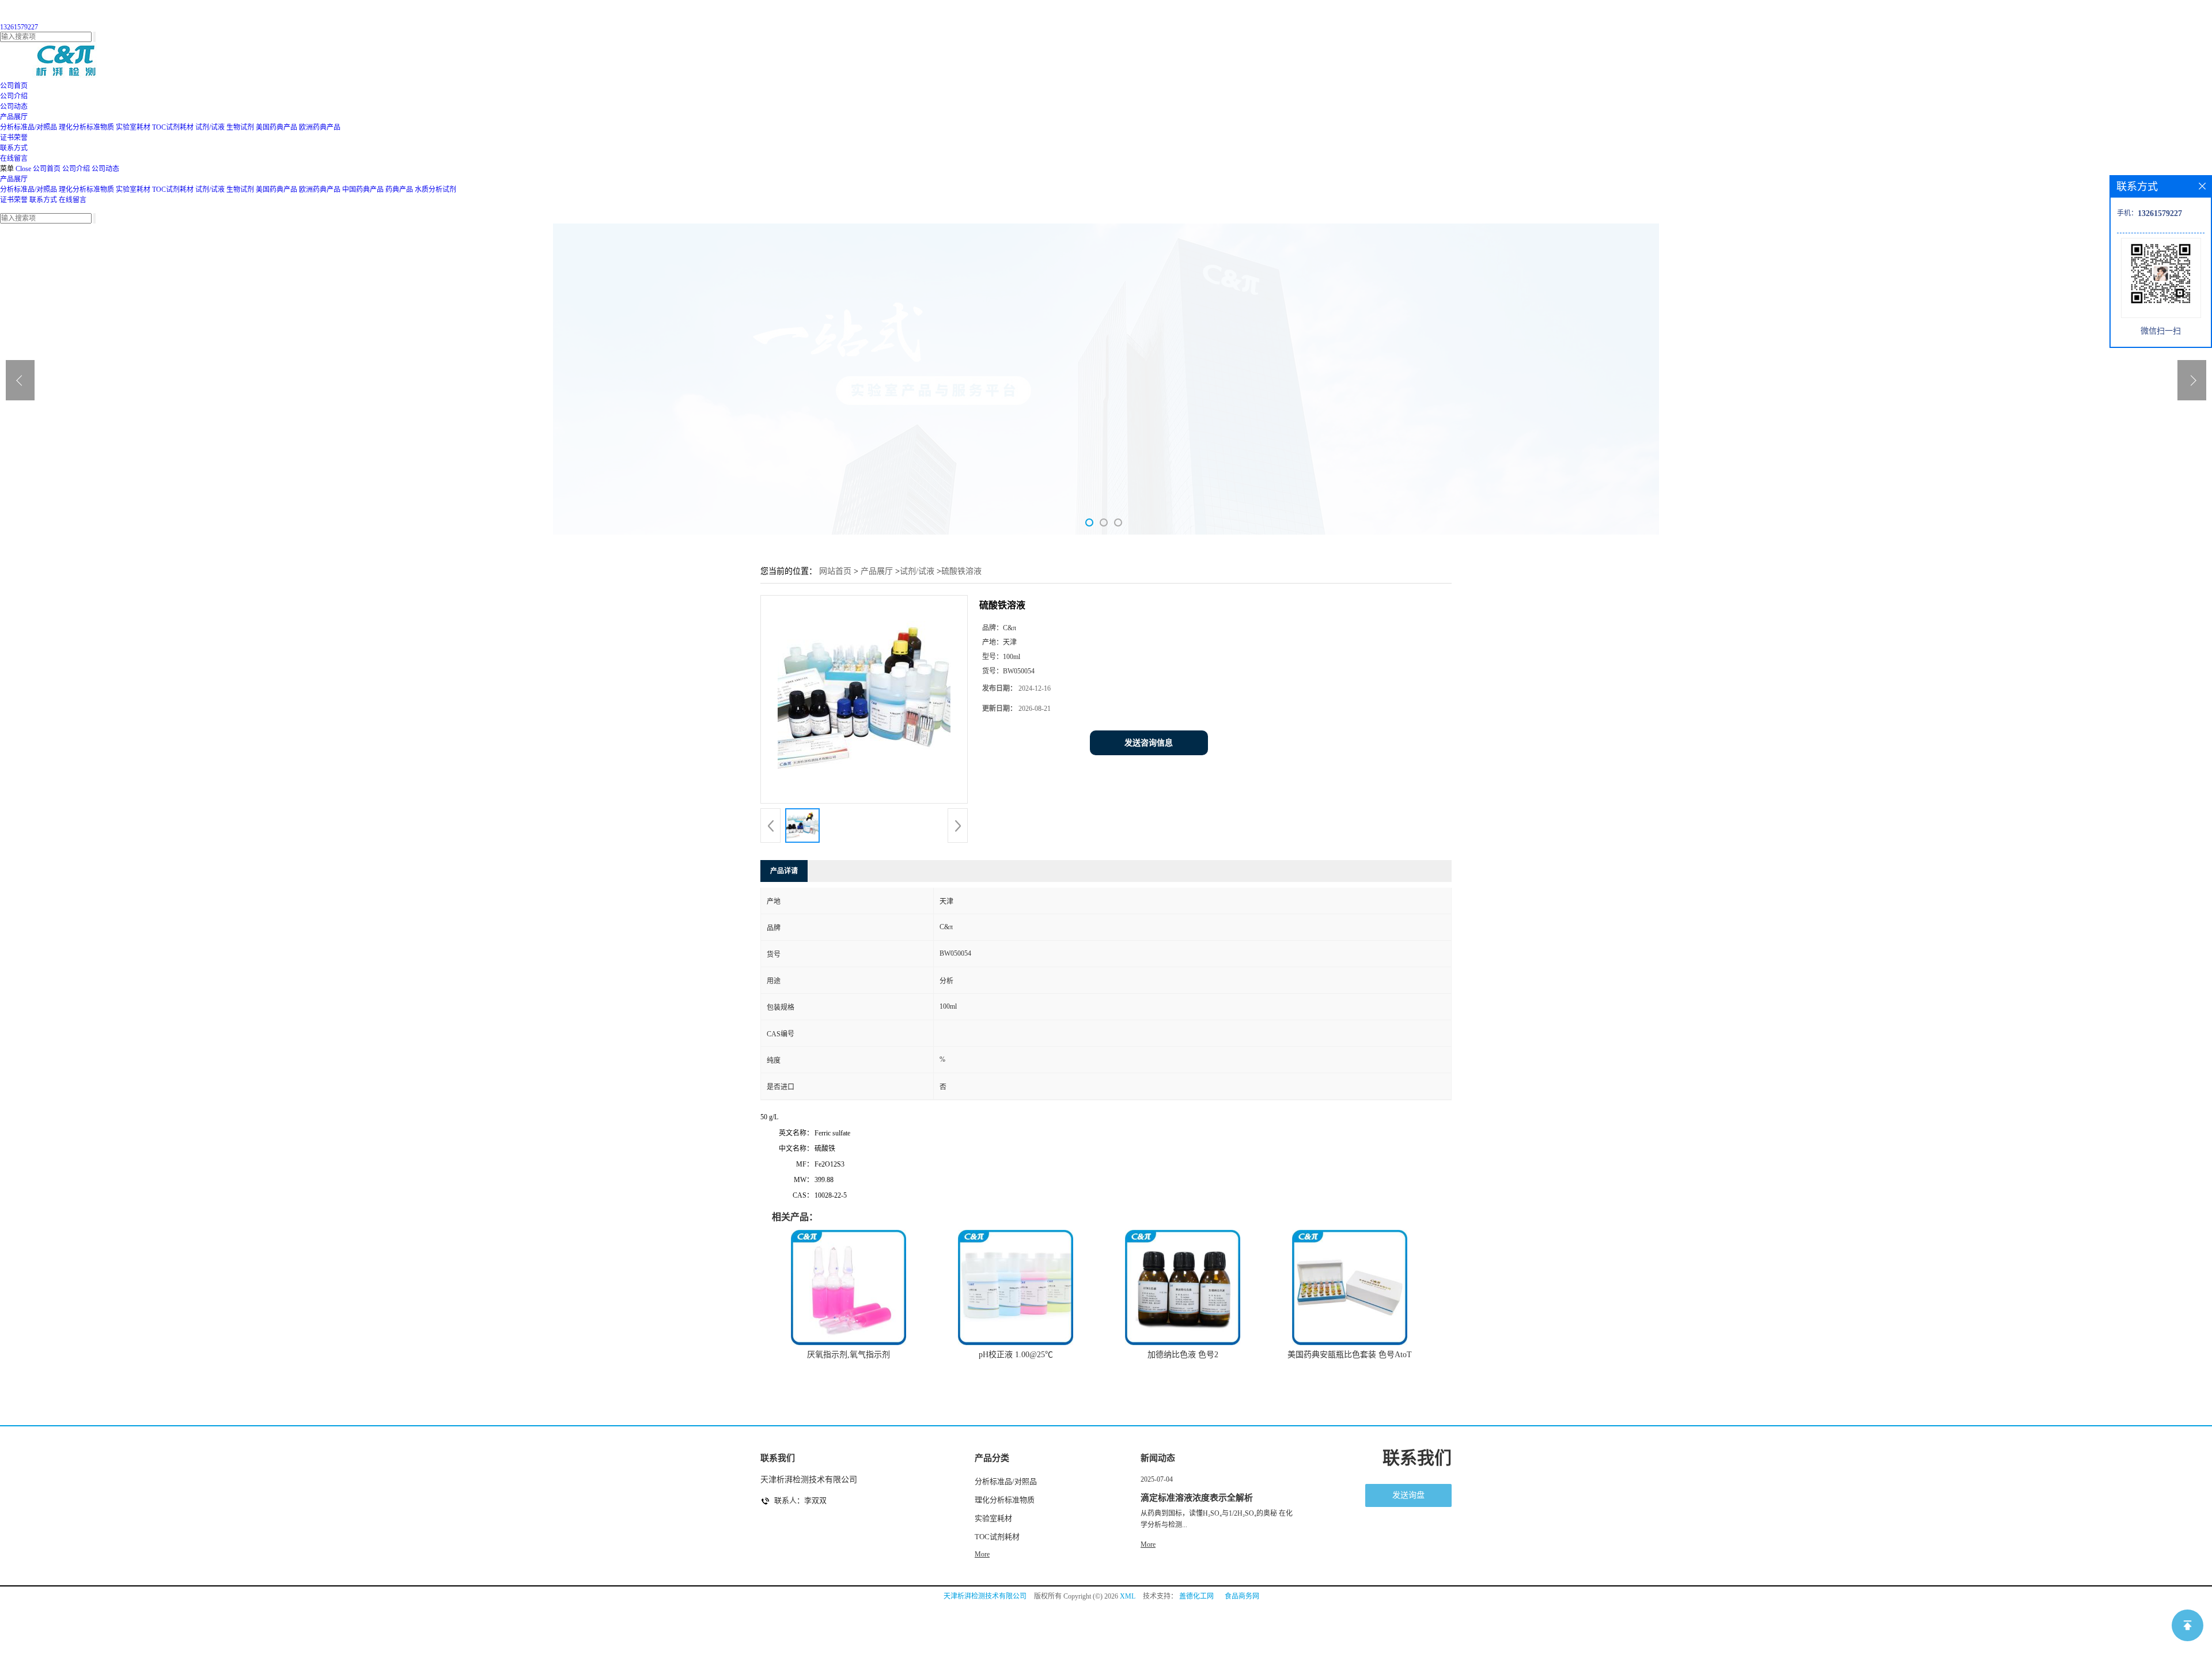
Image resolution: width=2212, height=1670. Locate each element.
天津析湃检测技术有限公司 (985, 1596)
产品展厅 (14, 179)
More (982, 1554)
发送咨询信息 (1149, 743)
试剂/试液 (210, 127)
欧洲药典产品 (320, 127)
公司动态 (105, 169)
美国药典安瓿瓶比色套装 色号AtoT (1350, 1355)
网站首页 (835, 571)
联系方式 (43, 200)
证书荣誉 (14, 200)
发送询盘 (1408, 1495)
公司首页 (47, 169)
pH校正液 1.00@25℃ (1016, 1355)
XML (1128, 1596)
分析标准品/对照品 (29, 127)
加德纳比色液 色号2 (1183, 1355)
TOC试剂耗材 (173, 127)
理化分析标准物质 (86, 127)
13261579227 (19, 27)
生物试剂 (240, 127)
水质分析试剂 (435, 190)
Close (23, 169)
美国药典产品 (276, 127)
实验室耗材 (133, 127)
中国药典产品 (363, 190)
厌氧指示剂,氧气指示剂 (849, 1355)
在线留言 (73, 200)
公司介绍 (76, 169)
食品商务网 (1242, 1596)
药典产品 (399, 190)
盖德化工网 (1196, 1596)
